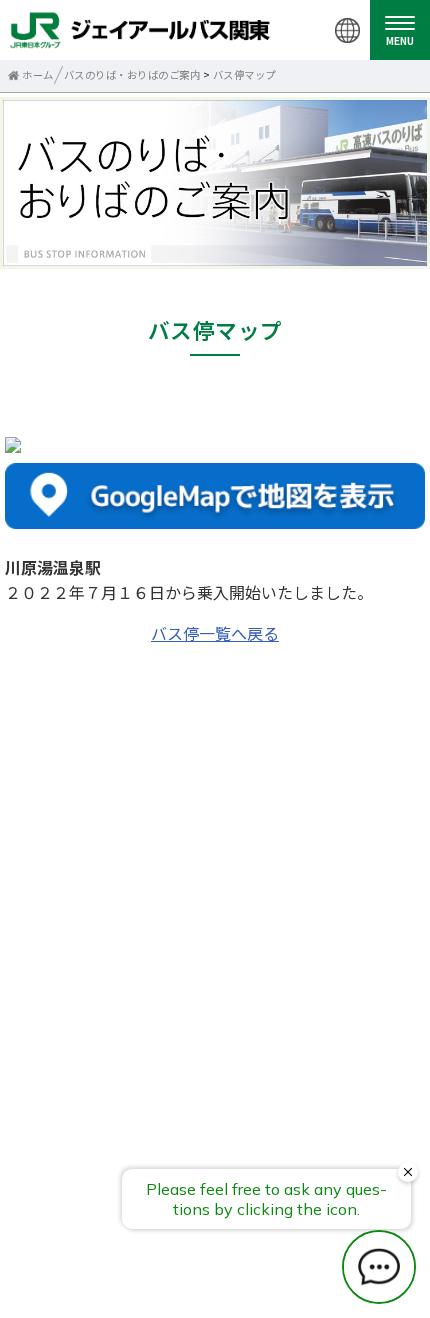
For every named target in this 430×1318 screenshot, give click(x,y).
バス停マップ (244, 74)
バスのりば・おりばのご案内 (132, 74)
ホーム (38, 74)
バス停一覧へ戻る (215, 633)
